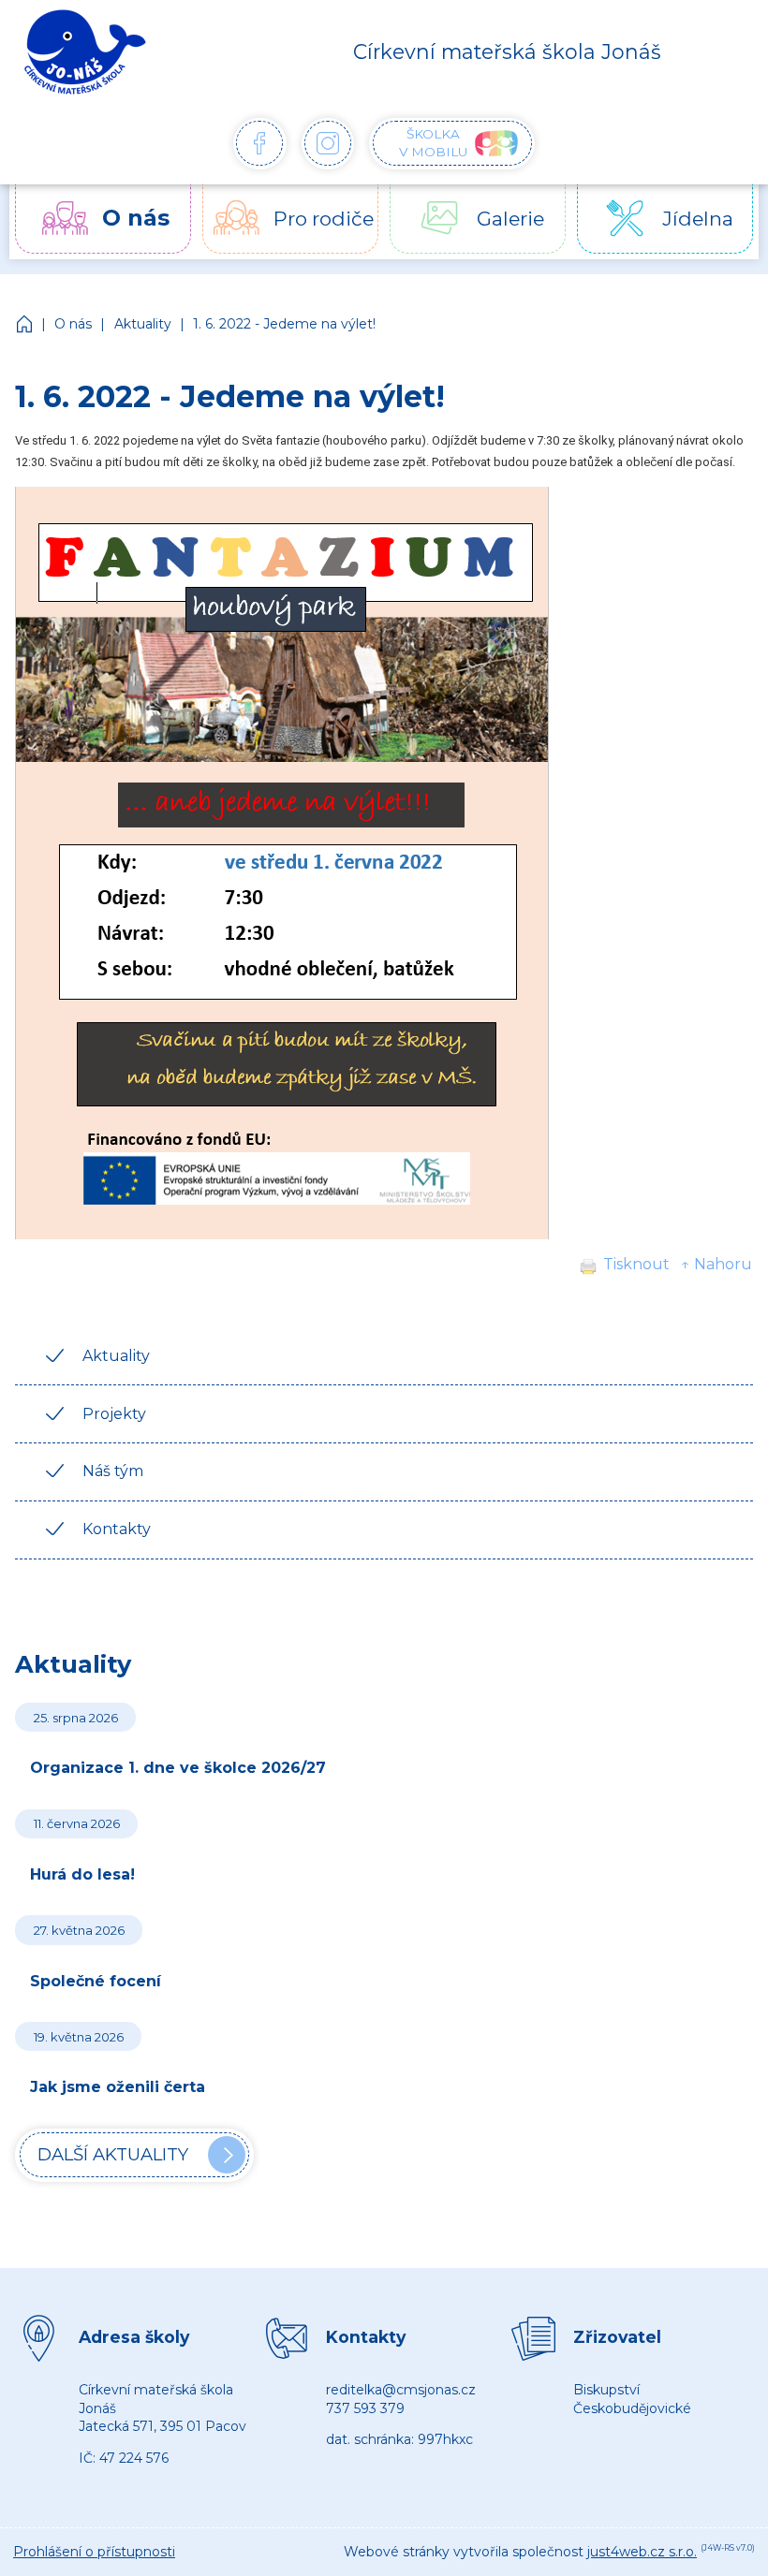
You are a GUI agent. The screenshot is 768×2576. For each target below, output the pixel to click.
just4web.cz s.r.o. (642, 2552)
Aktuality (143, 324)
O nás (73, 324)
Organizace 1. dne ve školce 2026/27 (178, 1768)
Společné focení (96, 1981)
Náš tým (113, 1471)
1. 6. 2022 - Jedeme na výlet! (284, 324)
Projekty (114, 1414)
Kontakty (117, 1529)
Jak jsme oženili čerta (118, 2087)
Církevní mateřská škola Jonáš (25, 324)
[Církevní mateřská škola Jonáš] (85, 51)
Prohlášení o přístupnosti (94, 2552)
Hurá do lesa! (82, 1874)
